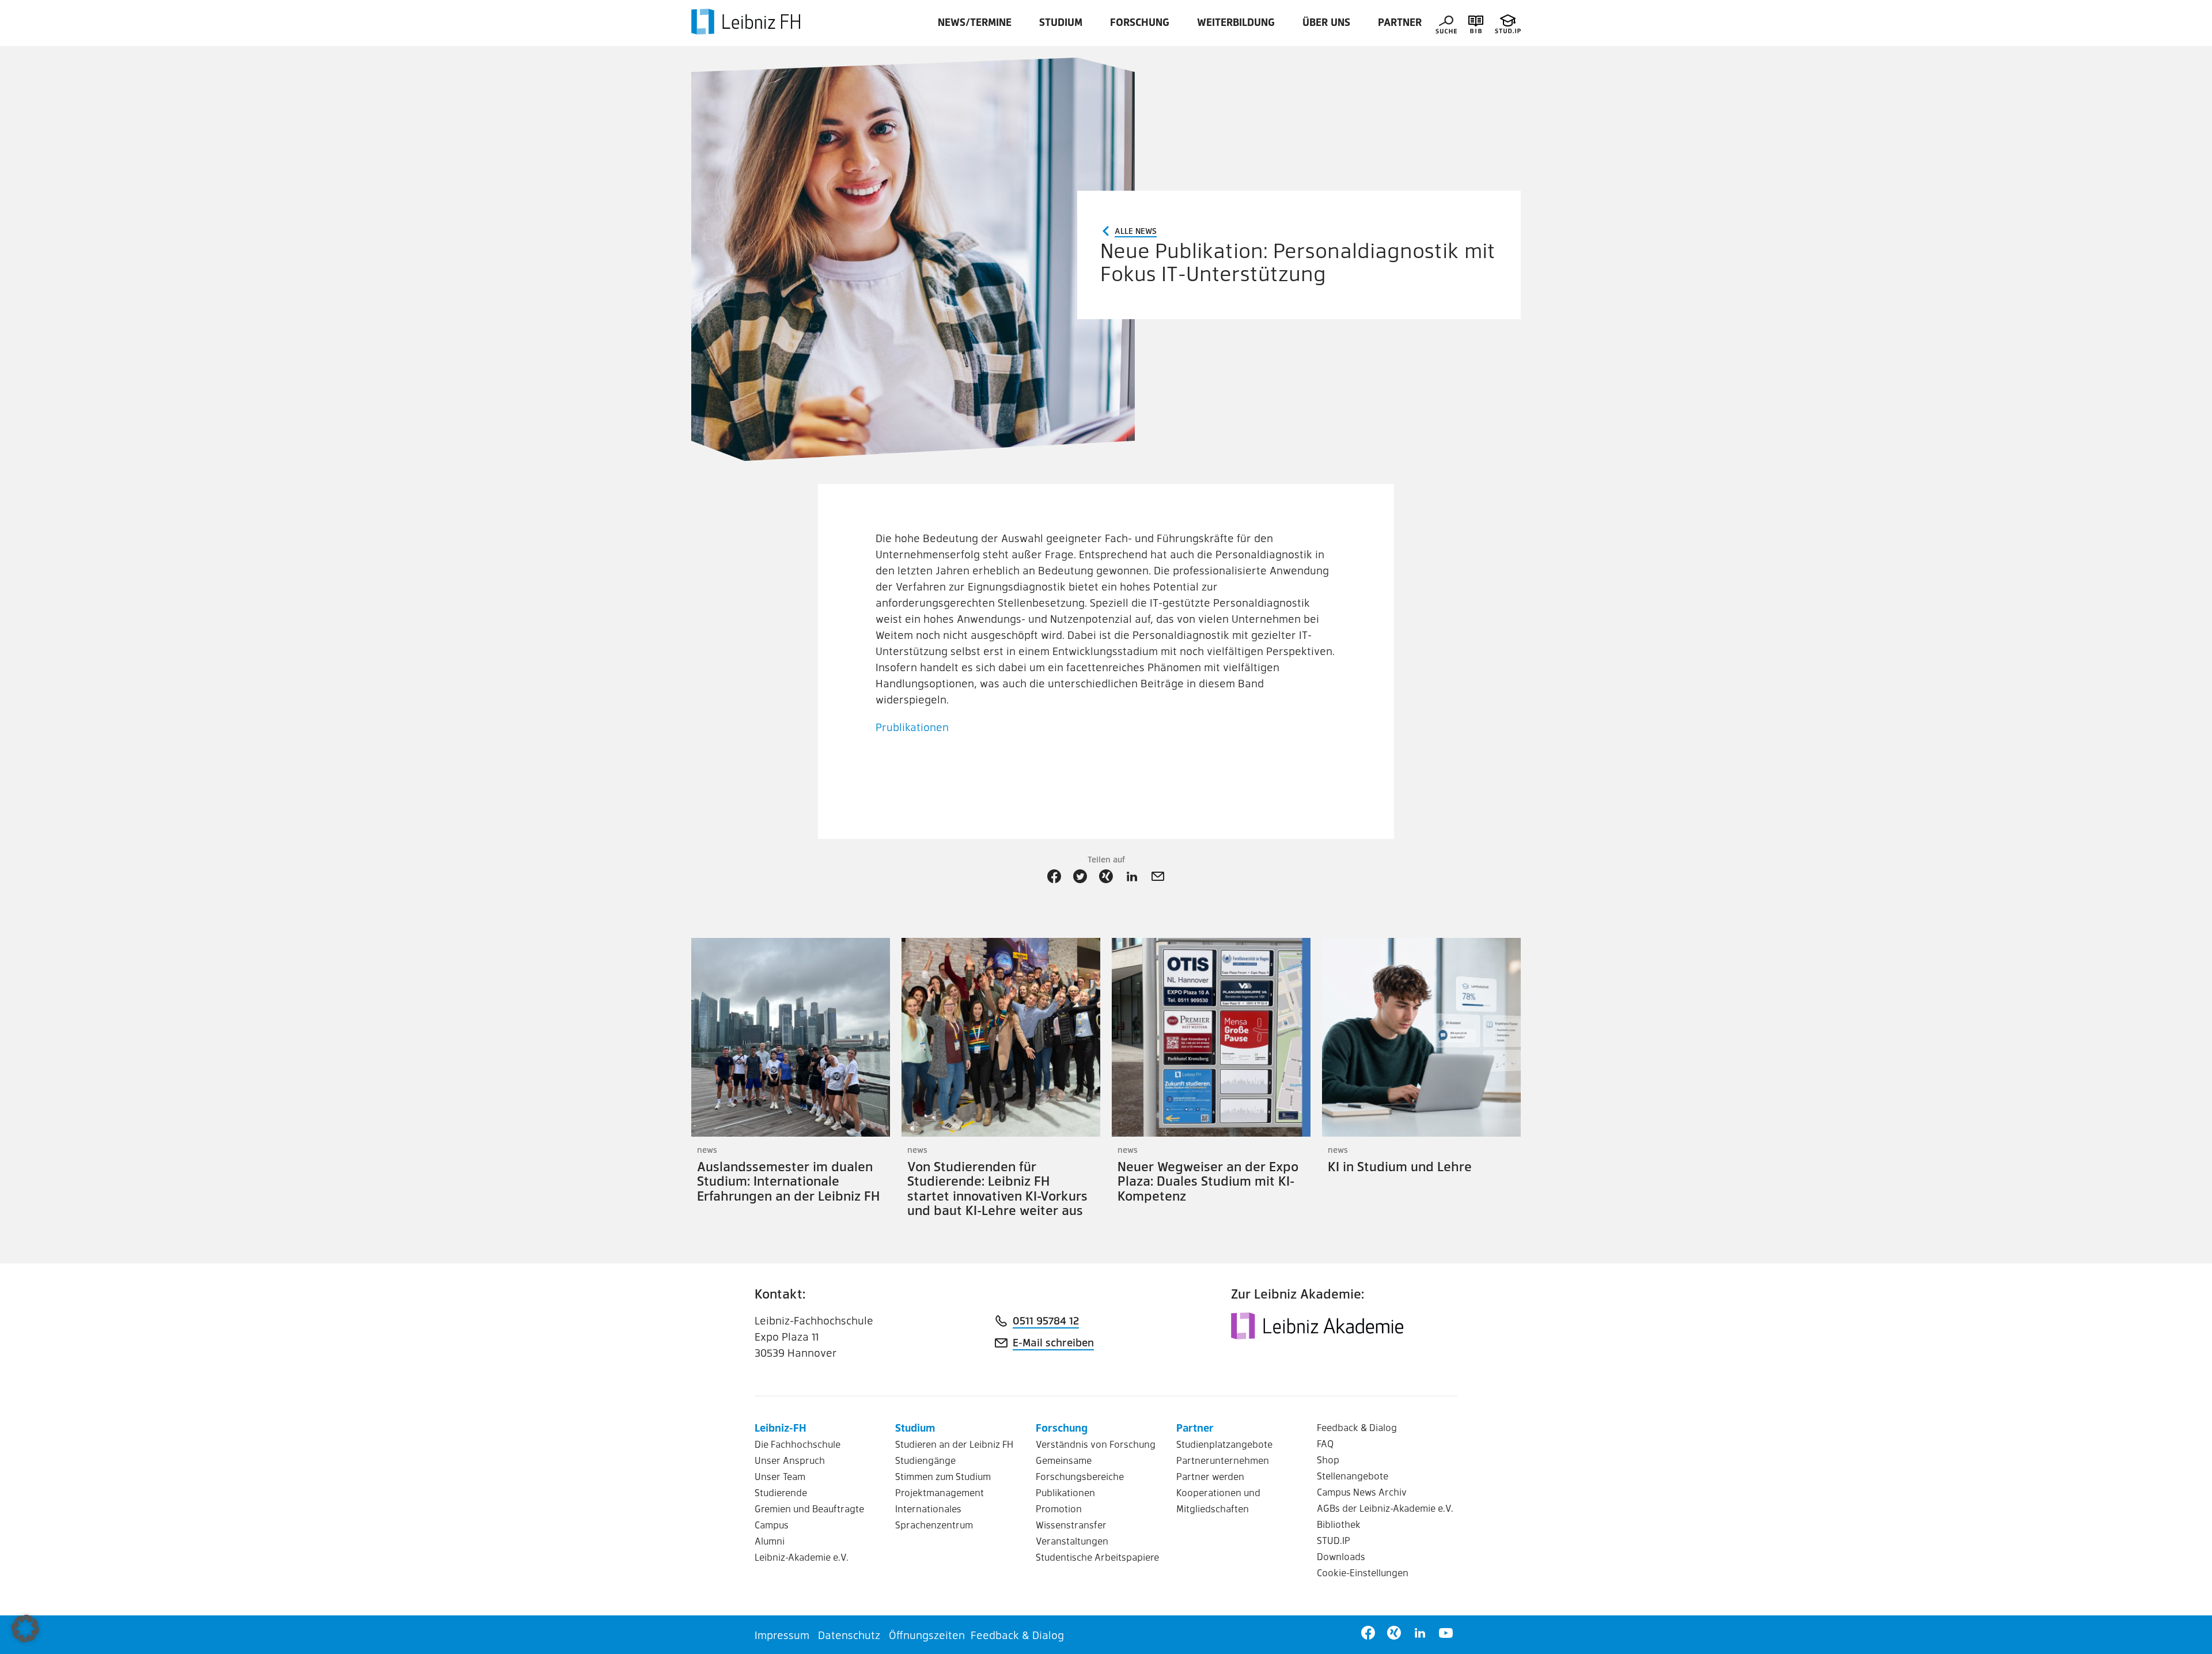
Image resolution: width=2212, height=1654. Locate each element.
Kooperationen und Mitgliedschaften (1218, 1500)
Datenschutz (849, 1635)
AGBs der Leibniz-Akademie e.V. (1385, 1508)
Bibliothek (1339, 1524)
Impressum (782, 1635)
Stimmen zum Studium (943, 1476)
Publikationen (1065, 1492)
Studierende (781, 1492)
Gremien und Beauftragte (809, 1509)
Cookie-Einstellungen (1363, 1572)
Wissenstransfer (1071, 1525)
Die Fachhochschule (798, 1444)
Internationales (928, 1509)
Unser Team (780, 1476)
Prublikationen (912, 727)
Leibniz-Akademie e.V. (802, 1557)
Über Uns (1326, 22)
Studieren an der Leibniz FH (954, 1444)
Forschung (1140, 22)
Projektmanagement (940, 1492)
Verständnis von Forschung (1096, 1444)
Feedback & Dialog (1357, 1427)
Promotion (1059, 1509)
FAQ (1325, 1443)
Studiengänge (925, 1460)
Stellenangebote (1353, 1476)
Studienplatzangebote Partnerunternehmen (1224, 1452)
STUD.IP (1334, 1540)
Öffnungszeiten (927, 1635)
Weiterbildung (1236, 22)
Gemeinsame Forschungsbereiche (1080, 1468)
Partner (1400, 22)
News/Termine (975, 22)
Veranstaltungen (1072, 1541)
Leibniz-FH (781, 1427)
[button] (25, 1629)
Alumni (770, 1541)
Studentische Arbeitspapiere (1097, 1557)
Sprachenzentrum (934, 1525)
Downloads (1341, 1556)
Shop (1328, 1460)
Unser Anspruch (790, 1460)
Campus (772, 1525)
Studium (1061, 22)
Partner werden (1210, 1476)
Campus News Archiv (1362, 1492)
